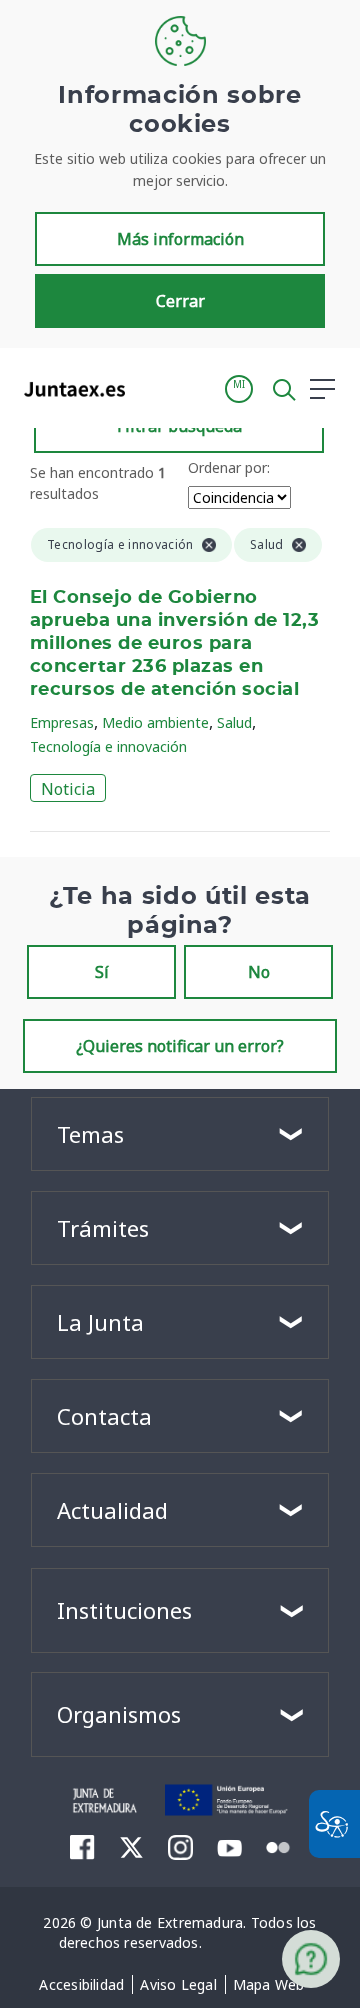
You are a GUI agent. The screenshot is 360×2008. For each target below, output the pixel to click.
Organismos (119, 1714)
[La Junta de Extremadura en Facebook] (82, 1847)
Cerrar (180, 301)
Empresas (62, 722)
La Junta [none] (100, 1322)
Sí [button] (102, 972)
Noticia (68, 789)
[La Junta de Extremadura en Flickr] (278, 1846)
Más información (180, 239)
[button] (239, 389)
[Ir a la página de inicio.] (68, 389)
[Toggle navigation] (153, 388)
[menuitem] (81, 1985)
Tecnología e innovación (108, 746)
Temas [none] (90, 1134)
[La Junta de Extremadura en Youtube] (229, 1846)
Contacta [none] (104, 1416)
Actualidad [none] (112, 1510)
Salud (234, 722)
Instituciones (124, 1610)
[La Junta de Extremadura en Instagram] (180, 1847)
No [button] (259, 972)
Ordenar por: (229, 467)
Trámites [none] (103, 1228)
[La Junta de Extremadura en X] (131, 1847)
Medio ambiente (155, 722)
